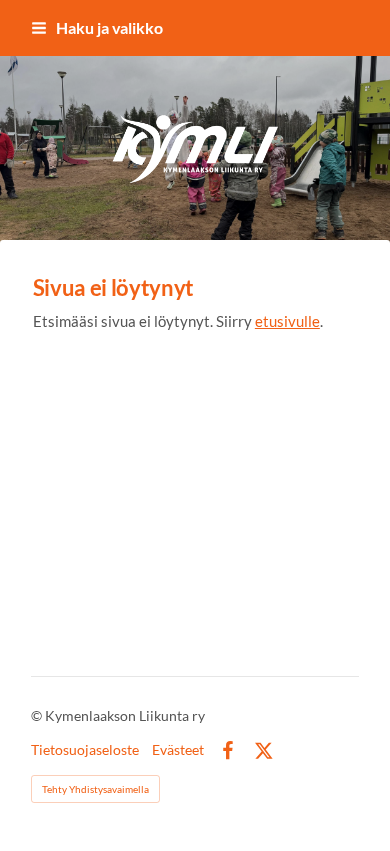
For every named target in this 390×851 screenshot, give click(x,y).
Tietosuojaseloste (85, 750)
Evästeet (178, 750)
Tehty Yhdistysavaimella (95, 789)
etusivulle (287, 321)
